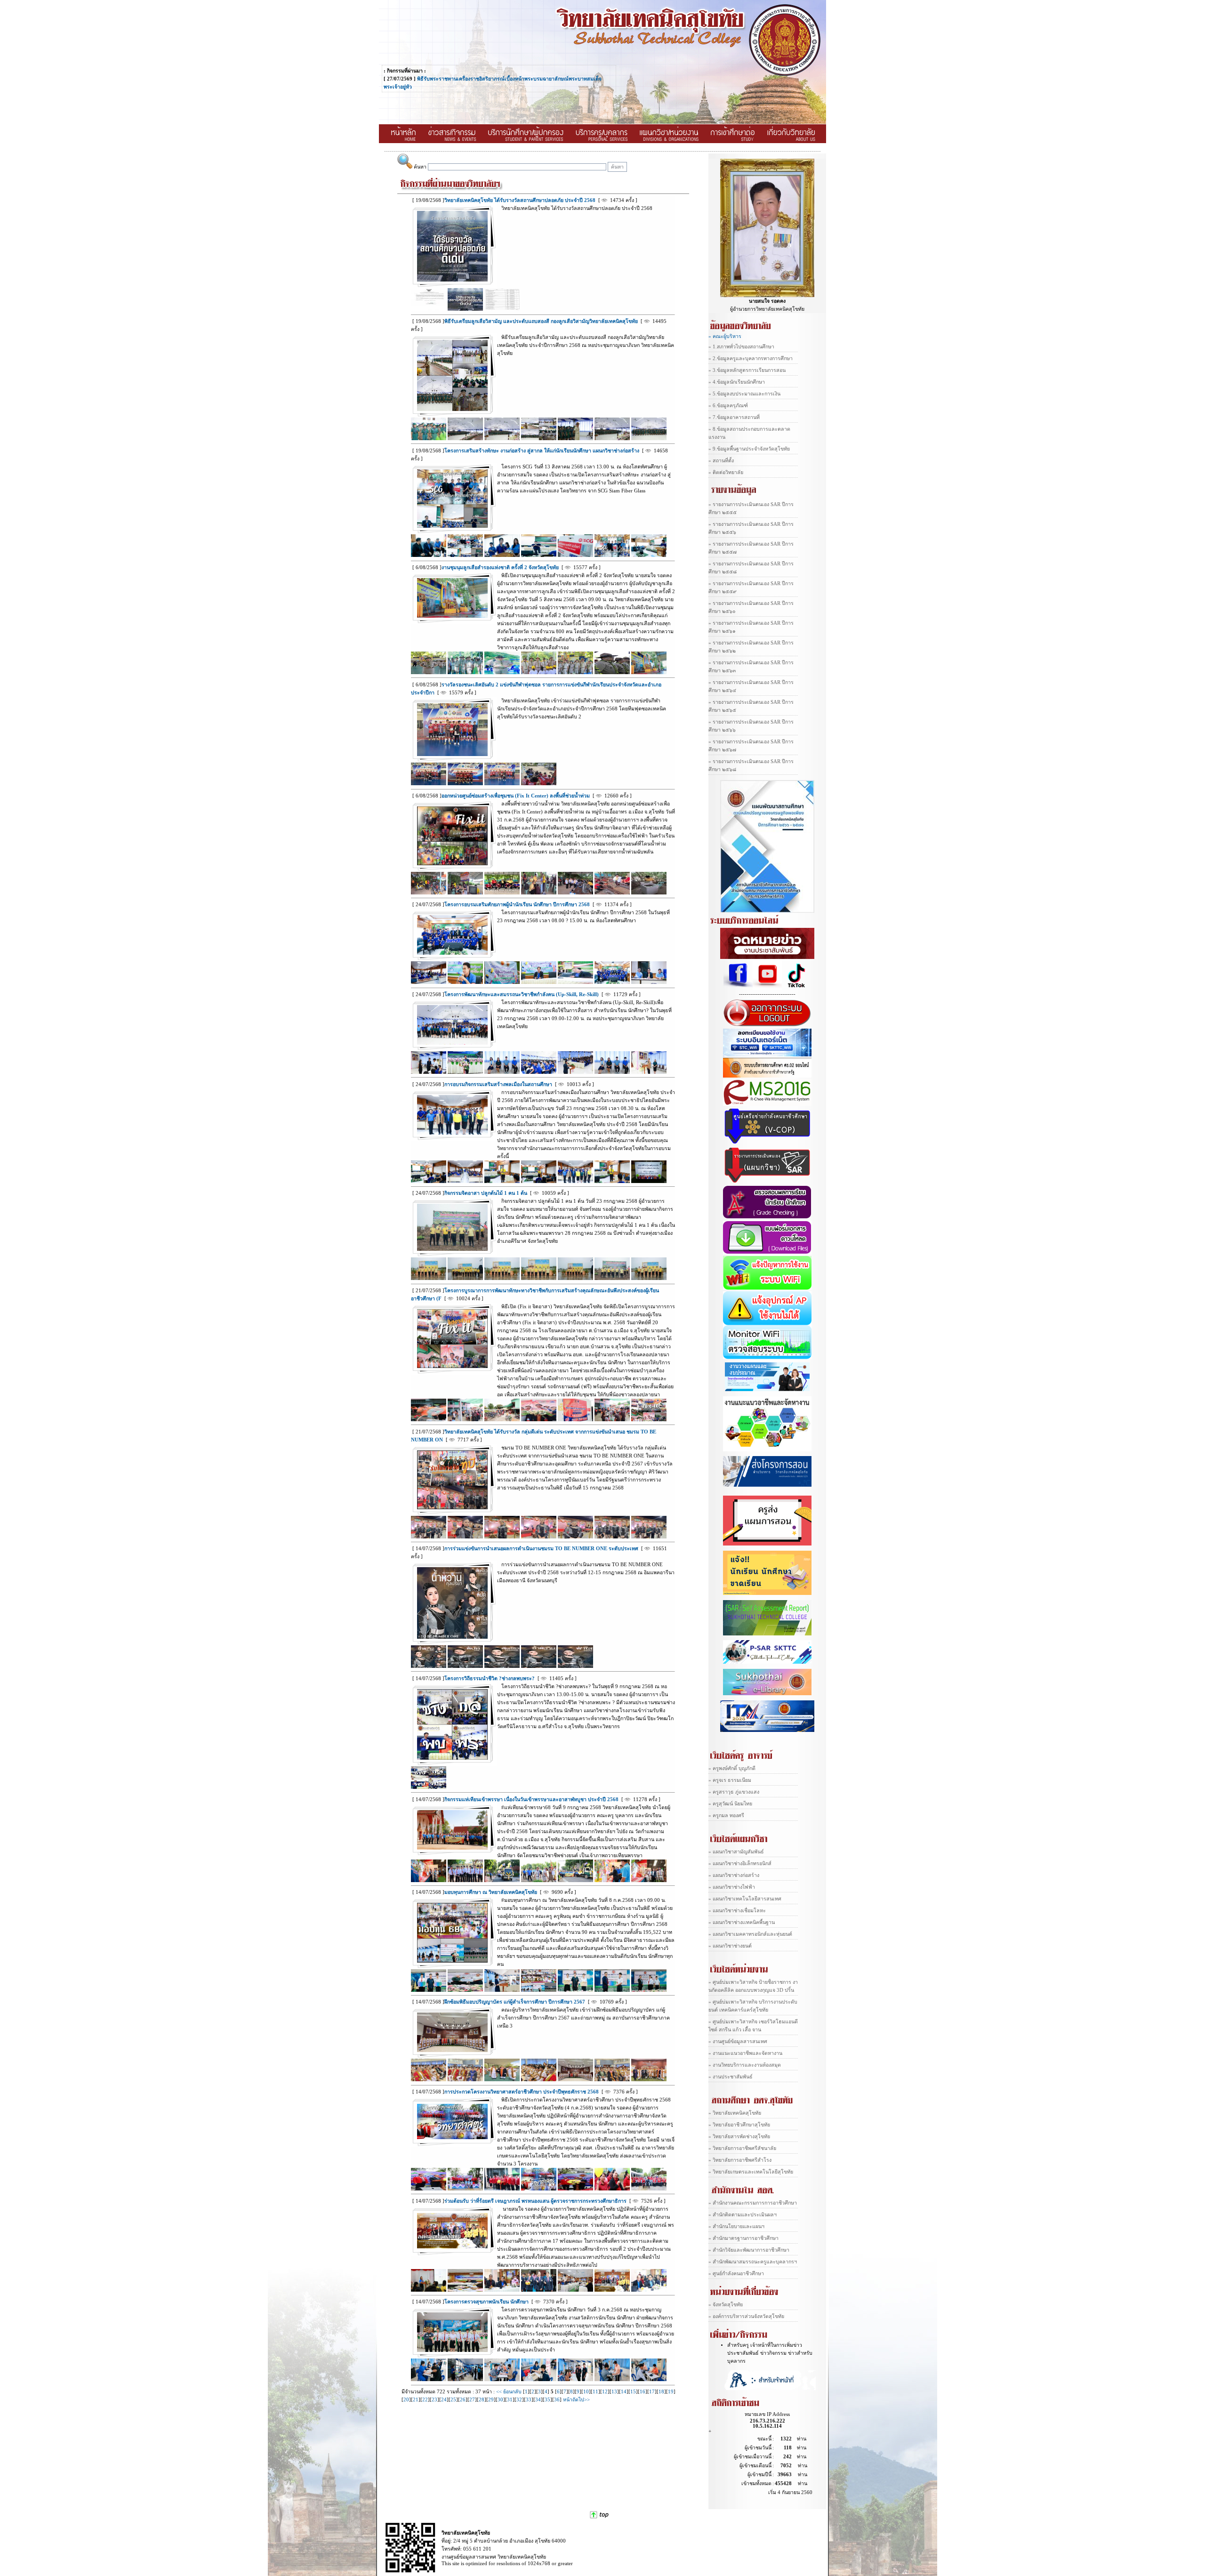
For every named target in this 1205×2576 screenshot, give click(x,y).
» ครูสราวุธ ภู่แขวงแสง (734, 1792)
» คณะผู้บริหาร (725, 336)
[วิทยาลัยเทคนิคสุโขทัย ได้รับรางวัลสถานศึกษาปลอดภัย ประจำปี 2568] (452, 280)
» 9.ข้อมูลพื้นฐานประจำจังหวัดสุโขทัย (749, 449)
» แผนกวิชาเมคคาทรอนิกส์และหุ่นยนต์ (750, 1934)
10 (586, 2392)
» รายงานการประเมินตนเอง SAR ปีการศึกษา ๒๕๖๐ (751, 607)
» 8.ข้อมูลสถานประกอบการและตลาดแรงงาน (749, 433)
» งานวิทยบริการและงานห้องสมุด (745, 2065)
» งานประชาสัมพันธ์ (731, 2077)
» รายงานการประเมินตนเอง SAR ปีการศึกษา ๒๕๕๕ (751, 508)
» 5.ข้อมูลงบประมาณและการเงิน (744, 394)
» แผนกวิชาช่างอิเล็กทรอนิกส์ (740, 1864)
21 (416, 2400)
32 (519, 2400)
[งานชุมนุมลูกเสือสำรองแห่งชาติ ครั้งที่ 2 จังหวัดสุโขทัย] (452, 616)
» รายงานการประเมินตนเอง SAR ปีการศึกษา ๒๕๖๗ (751, 746)
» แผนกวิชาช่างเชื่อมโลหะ (737, 1911)
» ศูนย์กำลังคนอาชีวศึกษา (736, 2274)
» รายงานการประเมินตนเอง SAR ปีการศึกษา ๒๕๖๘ (751, 765)
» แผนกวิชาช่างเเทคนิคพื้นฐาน (742, 1922)
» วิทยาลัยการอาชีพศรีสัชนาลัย (742, 2148)
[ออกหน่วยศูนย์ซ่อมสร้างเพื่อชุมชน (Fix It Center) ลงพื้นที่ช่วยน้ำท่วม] (452, 864)
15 (633, 2392)
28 (482, 2400)
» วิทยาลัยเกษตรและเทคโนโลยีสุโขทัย (751, 2172)
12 (605, 2392)
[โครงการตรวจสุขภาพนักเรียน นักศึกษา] (452, 2350)
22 (425, 2400)
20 (406, 2400)
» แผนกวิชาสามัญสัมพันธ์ (736, 1852)
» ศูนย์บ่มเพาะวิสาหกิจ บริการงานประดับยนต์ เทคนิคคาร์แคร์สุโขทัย (753, 2006)
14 (624, 2392)
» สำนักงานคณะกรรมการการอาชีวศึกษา (753, 2203)
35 (547, 2400)
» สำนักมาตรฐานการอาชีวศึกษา (743, 2238)
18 (661, 2392)
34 (538, 2400)
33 (529, 2400)
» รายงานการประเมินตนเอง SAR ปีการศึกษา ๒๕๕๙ (751, 588)
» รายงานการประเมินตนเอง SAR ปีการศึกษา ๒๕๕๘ (751, 568)
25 (453, 2400)
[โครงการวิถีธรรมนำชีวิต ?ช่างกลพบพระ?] (452, 1758)
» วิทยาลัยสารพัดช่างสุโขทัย (739, 2137)
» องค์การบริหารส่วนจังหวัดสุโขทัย (746, 2316)
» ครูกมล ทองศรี (726, 1815)
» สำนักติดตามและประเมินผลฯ (743, 2215)
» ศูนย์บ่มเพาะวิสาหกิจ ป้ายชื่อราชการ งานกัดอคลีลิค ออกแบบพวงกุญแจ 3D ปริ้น (753, 1986)
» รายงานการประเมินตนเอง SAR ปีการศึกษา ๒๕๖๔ (751, 686)
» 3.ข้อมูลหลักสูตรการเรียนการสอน (747, 370)
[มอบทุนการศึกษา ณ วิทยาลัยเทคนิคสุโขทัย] (452, 1961)
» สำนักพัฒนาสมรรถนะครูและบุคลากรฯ (753, 2262)
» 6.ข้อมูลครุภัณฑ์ (728, 406)
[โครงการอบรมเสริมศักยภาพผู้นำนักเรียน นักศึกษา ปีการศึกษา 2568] (452, 953)
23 (434, 2400)
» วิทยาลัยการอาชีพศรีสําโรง (740, 2160)
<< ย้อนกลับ (510, 2392)
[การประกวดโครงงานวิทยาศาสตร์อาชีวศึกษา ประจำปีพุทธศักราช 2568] (452, 2137)
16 (643, 2392)
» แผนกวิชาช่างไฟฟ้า (732, 1887)
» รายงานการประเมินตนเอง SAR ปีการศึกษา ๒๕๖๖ (751, 726)
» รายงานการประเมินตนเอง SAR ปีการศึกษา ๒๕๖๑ (751, 627)
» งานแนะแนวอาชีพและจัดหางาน (745, 2053)
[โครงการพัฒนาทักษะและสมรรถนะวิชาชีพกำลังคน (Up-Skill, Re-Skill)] (452, 1043)
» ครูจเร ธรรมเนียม (730, 1780)
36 (557, 2400)
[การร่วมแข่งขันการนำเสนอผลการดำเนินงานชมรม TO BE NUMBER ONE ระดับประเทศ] (452, 1637)
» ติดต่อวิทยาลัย (726, 472)
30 (500, 2400)
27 (472, 2400)
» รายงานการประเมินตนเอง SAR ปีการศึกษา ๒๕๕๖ (751, 528)
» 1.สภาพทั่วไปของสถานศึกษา (741, 347)
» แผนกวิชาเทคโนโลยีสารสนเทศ (745, 1899)
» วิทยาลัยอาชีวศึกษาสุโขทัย (739, 2125)
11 (595, 2392)
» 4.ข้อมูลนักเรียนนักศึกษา (737, 382)
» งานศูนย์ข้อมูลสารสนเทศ (738, 2041)
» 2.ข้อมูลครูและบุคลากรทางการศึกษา (751, 358)
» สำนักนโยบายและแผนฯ (736, 2226)
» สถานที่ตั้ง (721, 461)
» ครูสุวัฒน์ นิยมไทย (730, 1804)
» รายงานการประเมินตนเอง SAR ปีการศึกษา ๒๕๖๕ (751, 706)
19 (671, 2392)
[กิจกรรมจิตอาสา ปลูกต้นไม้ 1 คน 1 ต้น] (452, 1249)
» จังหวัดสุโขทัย (726, 2305)
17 (652, 2392)
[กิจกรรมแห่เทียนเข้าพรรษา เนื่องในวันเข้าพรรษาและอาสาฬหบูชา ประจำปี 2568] (452, 1848)
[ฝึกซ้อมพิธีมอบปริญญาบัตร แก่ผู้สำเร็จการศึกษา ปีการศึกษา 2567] (452, 2050)
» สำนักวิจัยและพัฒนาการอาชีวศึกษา (749, 2250)
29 (491, 2400)
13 (614, 2392)
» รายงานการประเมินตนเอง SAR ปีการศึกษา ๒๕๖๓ (751, 667)
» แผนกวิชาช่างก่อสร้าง (734, 1875)
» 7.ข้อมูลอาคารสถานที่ (734, 417)
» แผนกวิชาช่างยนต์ (730, 1946)
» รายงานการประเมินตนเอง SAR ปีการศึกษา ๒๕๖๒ (751, 647)
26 (463, 2400)
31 (510, 2400)
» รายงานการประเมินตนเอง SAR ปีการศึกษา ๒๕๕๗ (751, 548)
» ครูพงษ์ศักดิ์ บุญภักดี (732, 1768)
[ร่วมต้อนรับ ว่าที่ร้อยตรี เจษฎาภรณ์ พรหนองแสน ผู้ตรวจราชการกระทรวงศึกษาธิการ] (452, 2247)
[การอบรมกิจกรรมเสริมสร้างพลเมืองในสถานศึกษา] (452, 1133)
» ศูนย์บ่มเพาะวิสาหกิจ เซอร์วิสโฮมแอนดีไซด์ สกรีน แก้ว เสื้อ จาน (753, 2026)
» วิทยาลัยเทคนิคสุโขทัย (735, 2113)
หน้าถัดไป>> (576, 2400)
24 (444, 2400)
